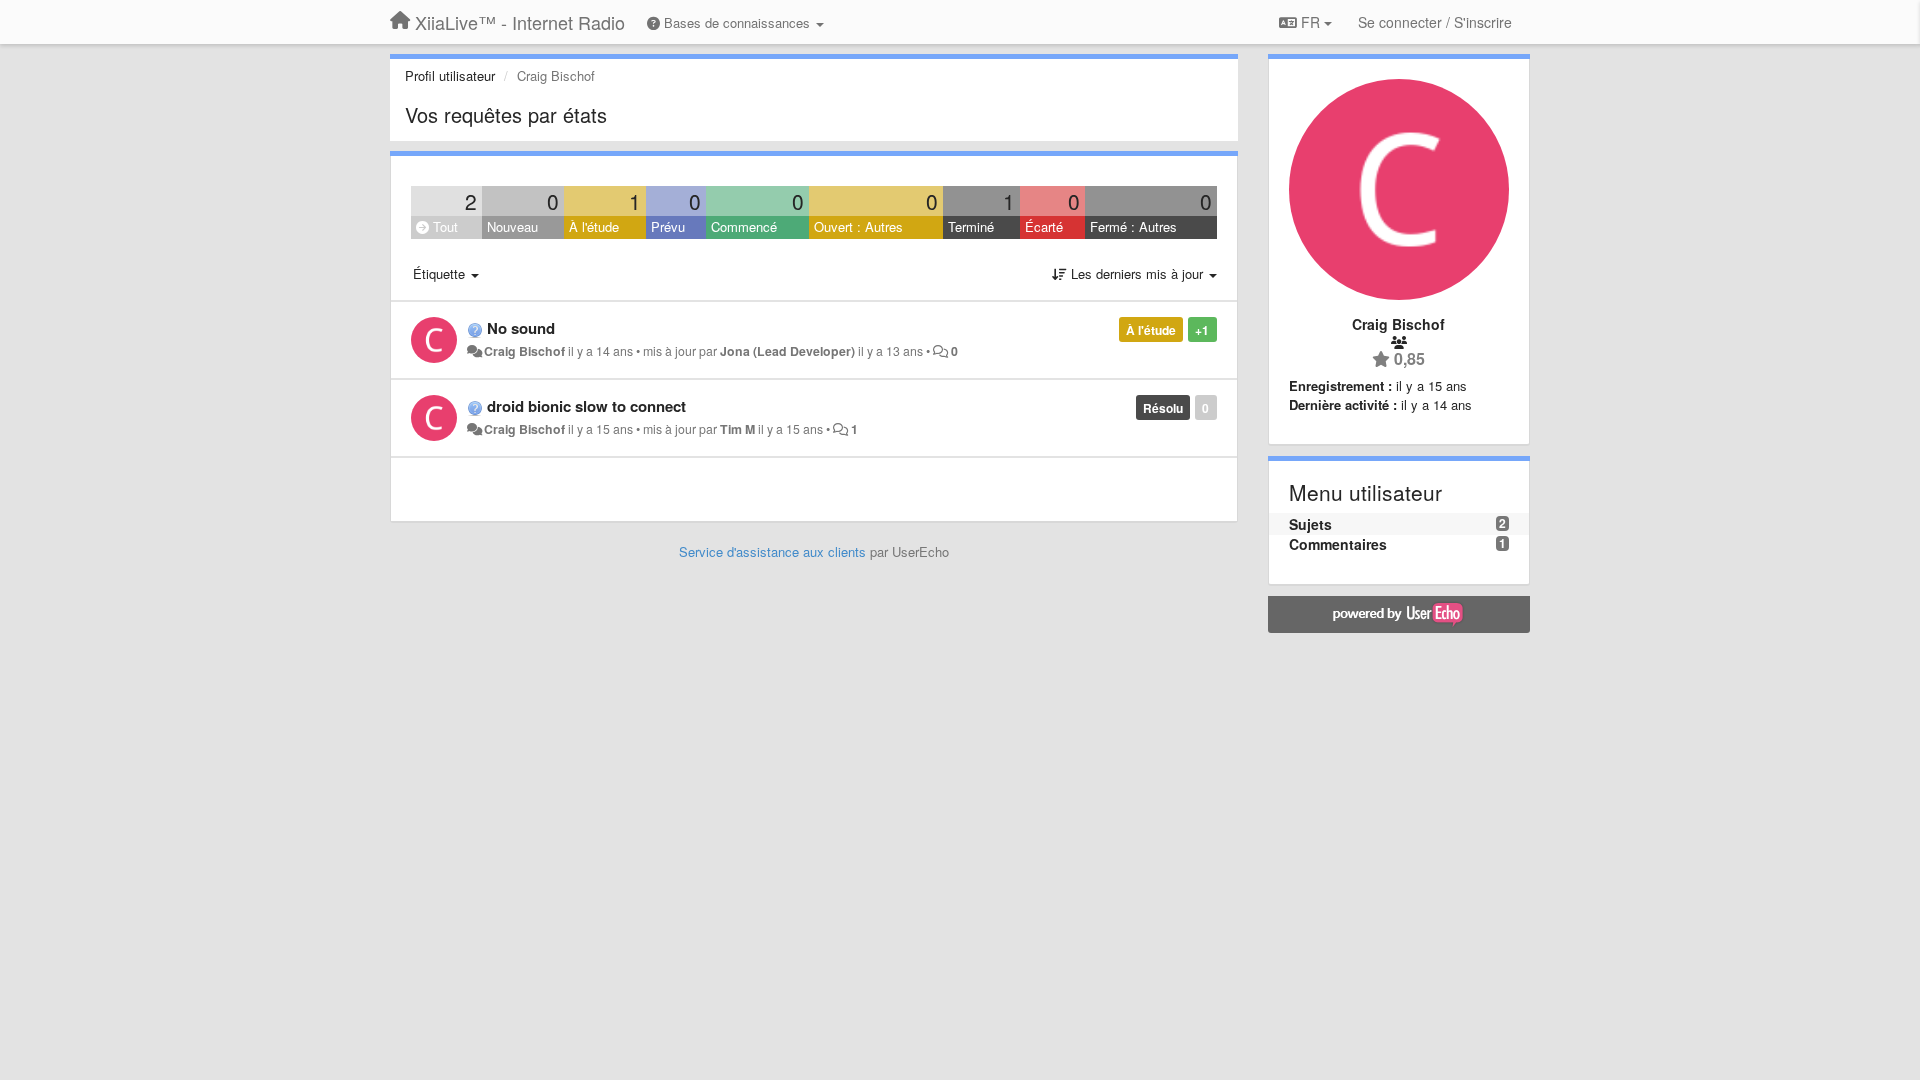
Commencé (744, 226)
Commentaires (1338, 544)
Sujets (1310, 524)
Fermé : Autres (1133, 226)
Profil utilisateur (450, 75)
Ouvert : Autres (858, 226)
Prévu (668, 226)
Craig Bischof (524, 351)
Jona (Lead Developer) (787, 351)
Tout (443, 226)
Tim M (737, 429)
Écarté (1044, 226)
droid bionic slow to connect (586, 406)
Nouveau (512, 226)
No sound (521, 328)
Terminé (971, 226)
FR (1310, 22)
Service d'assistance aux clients (772, 551)
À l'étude (594, 226)
